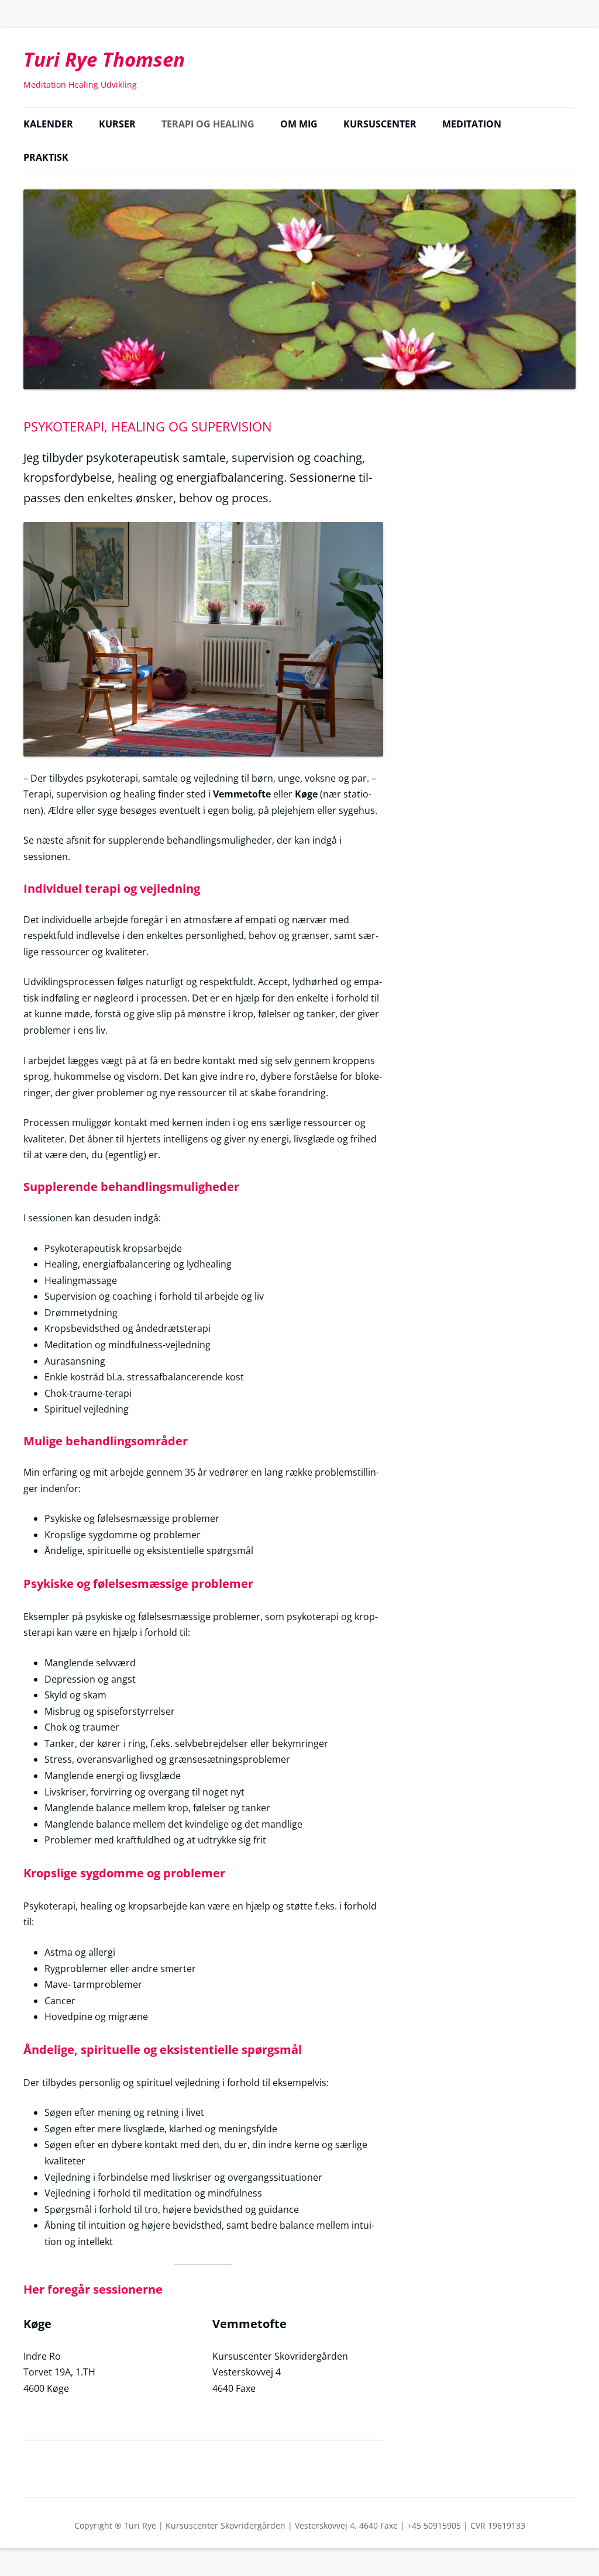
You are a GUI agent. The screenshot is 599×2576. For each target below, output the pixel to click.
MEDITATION (472, 124)
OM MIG (299, 124)
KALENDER (48, 124)
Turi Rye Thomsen (104, 59)
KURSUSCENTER (380, 124)
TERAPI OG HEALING (208, 124)
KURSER (117, 124)
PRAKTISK (46, 157)
